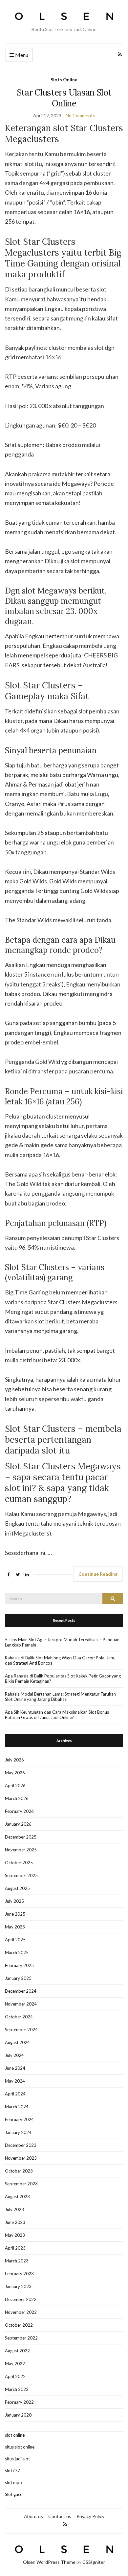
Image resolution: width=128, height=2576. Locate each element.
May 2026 (15, 1773)
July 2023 (14, 2209)
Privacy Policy (90, 2516)
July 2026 (14, 1760)
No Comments (80, 115)
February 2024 (19, 2119)
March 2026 (17, 1798)
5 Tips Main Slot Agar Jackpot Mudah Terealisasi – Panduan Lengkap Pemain (62, 1642)
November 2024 (21, 2004)
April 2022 (15, 2376)
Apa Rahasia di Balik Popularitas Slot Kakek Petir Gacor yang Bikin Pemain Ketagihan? (63, 1678)
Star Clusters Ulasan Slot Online (64, 98)
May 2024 (15, 2081)
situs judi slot (17, 2459)
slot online (15, 2435)
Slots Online (64, 80)
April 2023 (15, 2248)
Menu (21, 55)
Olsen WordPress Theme (49, 2562)
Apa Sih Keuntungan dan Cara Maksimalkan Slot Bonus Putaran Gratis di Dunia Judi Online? (57, 1715)
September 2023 (21, 2184)
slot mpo (13, 2482)
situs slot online (20, 2447)
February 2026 (19, 1811)
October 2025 (19, 1863)
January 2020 (18, 2415)
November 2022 (21, 2312)
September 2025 (21, 1875)
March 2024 (17, 2107)
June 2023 (15, 2222)
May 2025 (15, 1927)
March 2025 (17, 1953)
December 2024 (21, 1991)
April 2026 (15, 1786)
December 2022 (21, 2299)
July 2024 (14, 2055)
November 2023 (21, 2158)
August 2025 (17, 1888)
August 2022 (17, 2351)
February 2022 (19, 2402)
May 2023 (15, 2235)
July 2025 (14, 1901)
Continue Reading (98, 1574)
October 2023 (19, 2171)
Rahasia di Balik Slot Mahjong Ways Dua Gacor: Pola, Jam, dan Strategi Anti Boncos (60, 1660)
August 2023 (17, 2197)
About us (33, 2516)
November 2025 (21, 1850)
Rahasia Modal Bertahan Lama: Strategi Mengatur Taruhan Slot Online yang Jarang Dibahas (60, 1697)
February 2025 (19, 1965)
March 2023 (17, 2261)
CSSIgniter (94, 2562)
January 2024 (18, 2132)
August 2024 (17, 2042)
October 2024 (19, 2017)
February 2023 (19, 2274)
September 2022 (21, 2338)
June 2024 (15, 2068)
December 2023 (21, 2145)
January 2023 (18, 2286)
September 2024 (21, 2030)
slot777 (12, 2471)
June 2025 (15, 1914)
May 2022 (15, 2364)
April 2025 (15, 1940)
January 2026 (18, 1824)
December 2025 (21, 1837)
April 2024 (15, 2094)
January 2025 (18, 1978)
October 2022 (19, 2325)
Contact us (60, 2516)
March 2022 (17, 2389)
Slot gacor (15, 2494)
